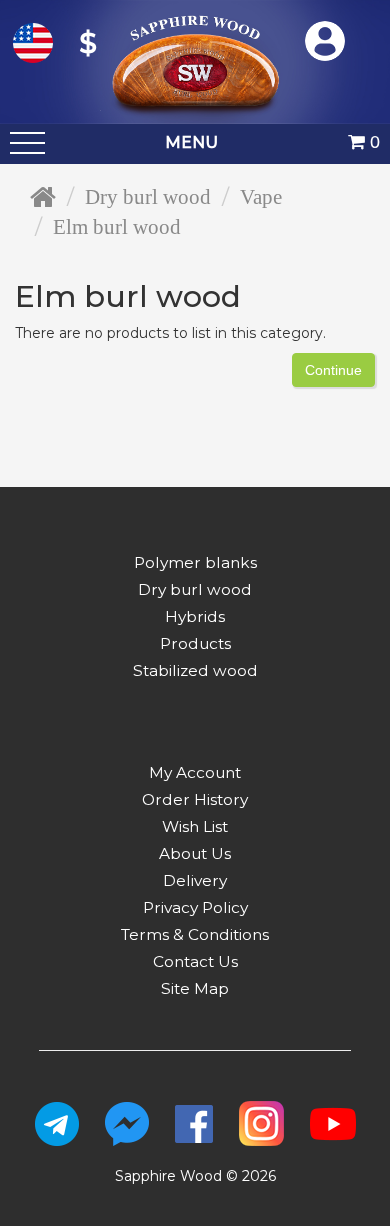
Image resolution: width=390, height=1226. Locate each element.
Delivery (195, 880)
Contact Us (195, 961)
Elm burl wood (117, 227)
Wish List (195, 826)
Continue (333, 370)
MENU (191, 142)
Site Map (195, 988)
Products (195, 643)
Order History (195, 799)
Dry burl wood (148, 197)
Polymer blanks (195, 562)
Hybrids (195, 616)
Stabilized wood (195, 670)
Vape (261, 197)
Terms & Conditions (195, 934)
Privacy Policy (195, 907)
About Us (195, 853)
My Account (195, 772)
